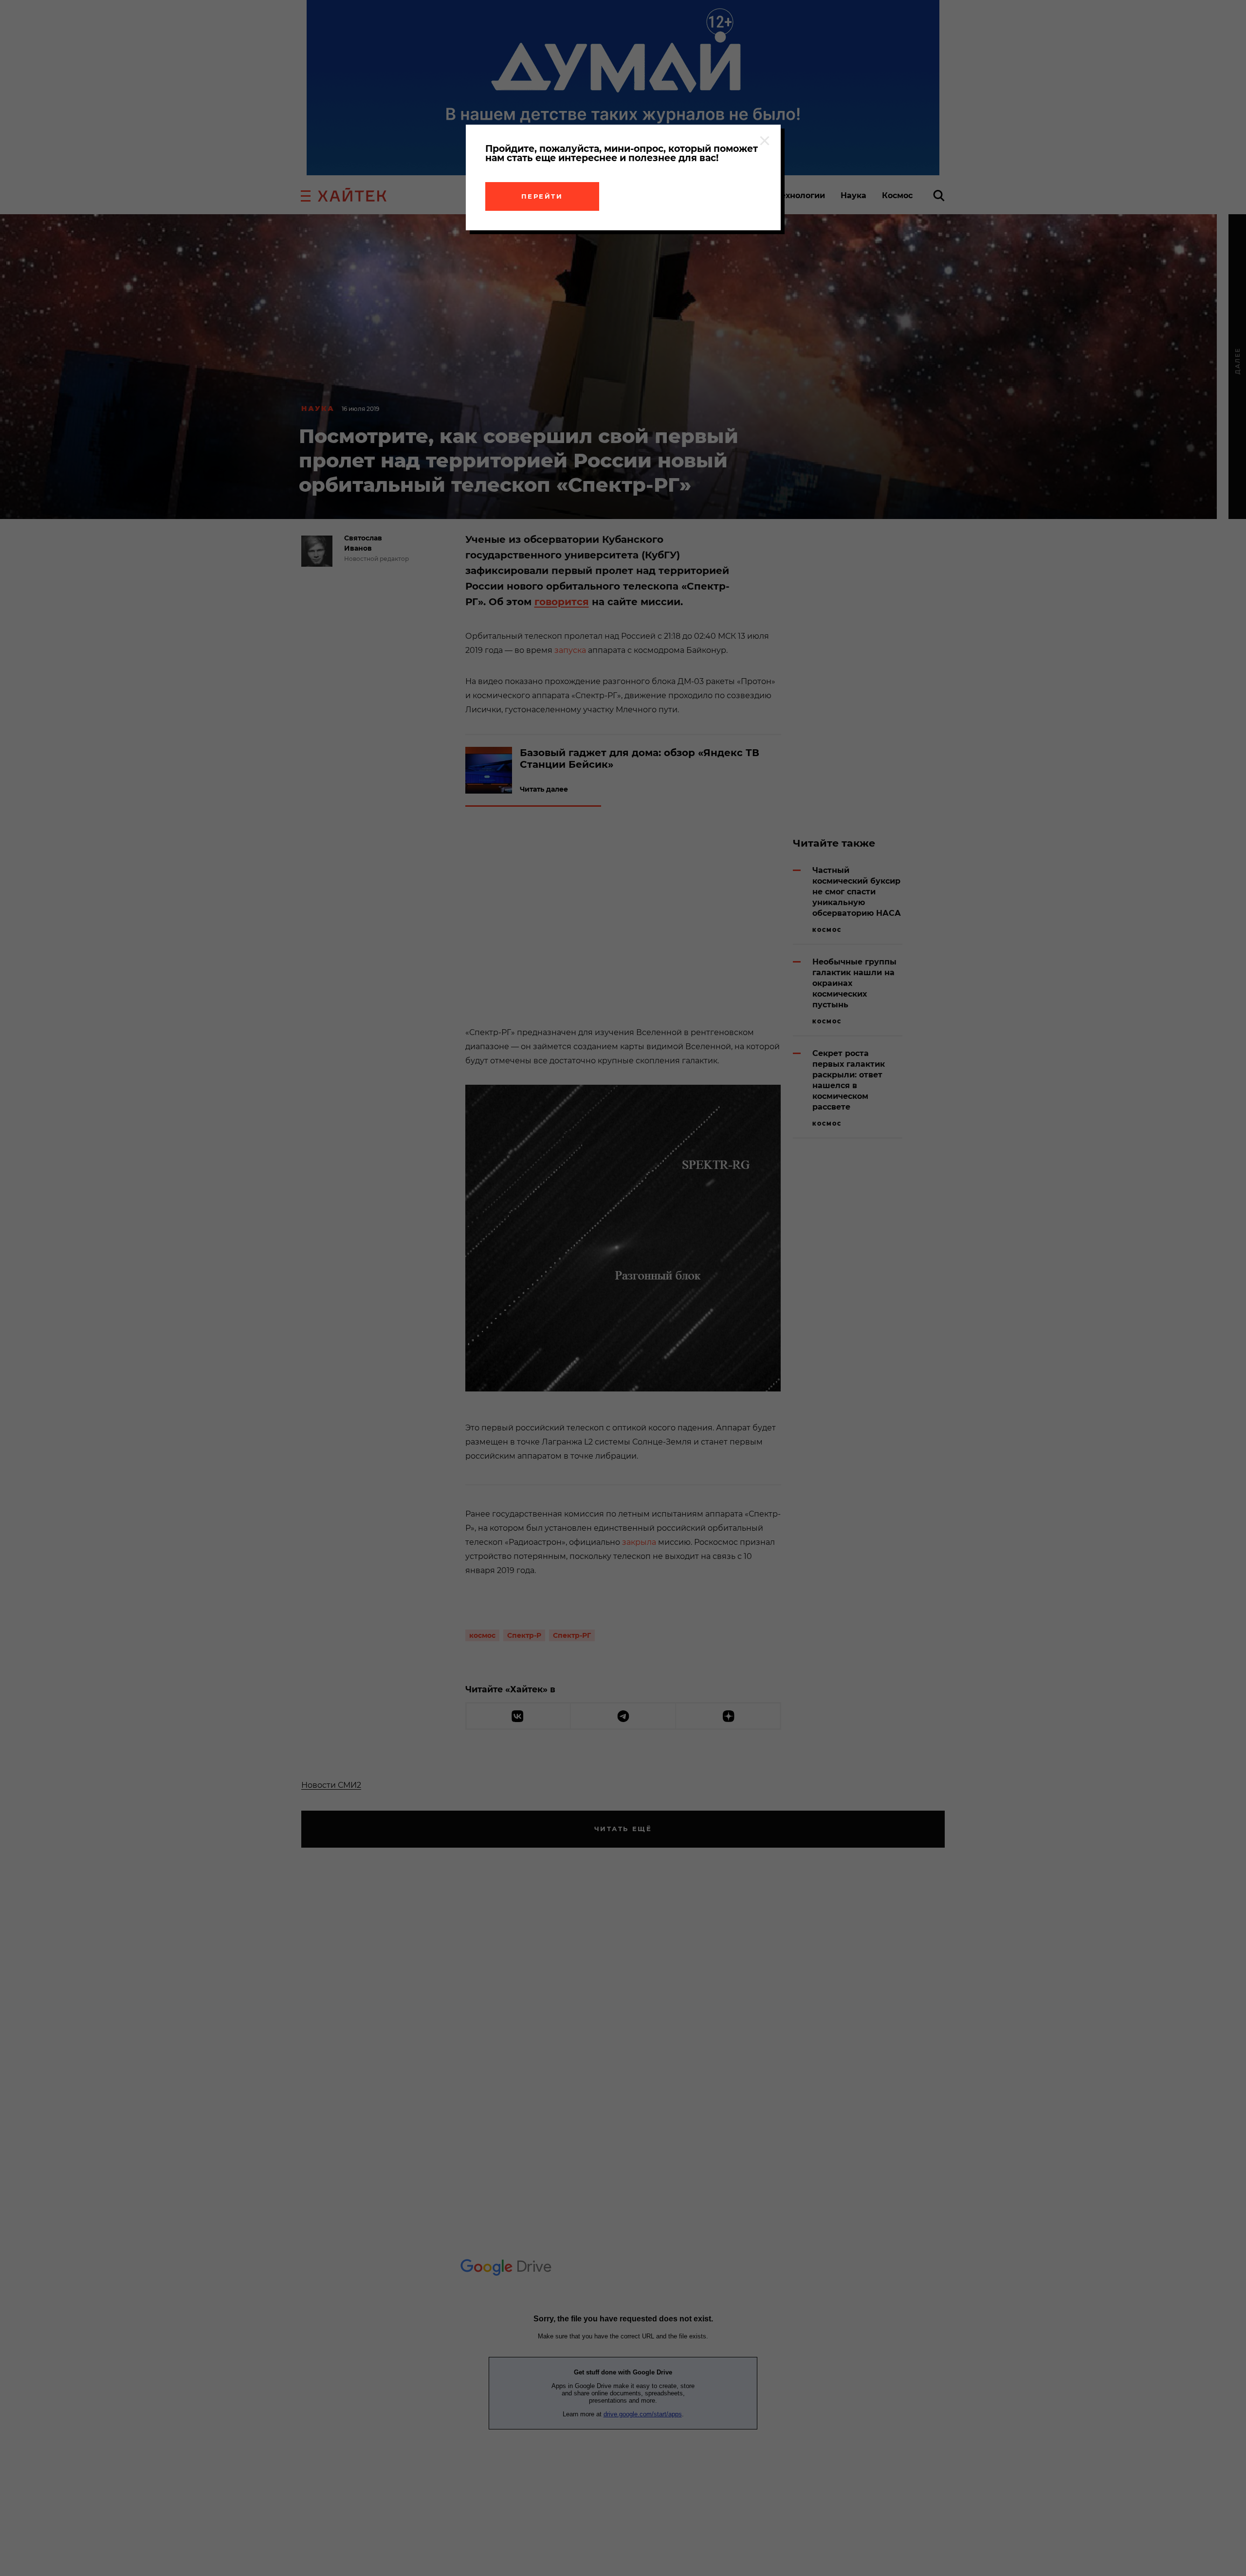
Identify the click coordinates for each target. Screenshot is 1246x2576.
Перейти (542, 196)
